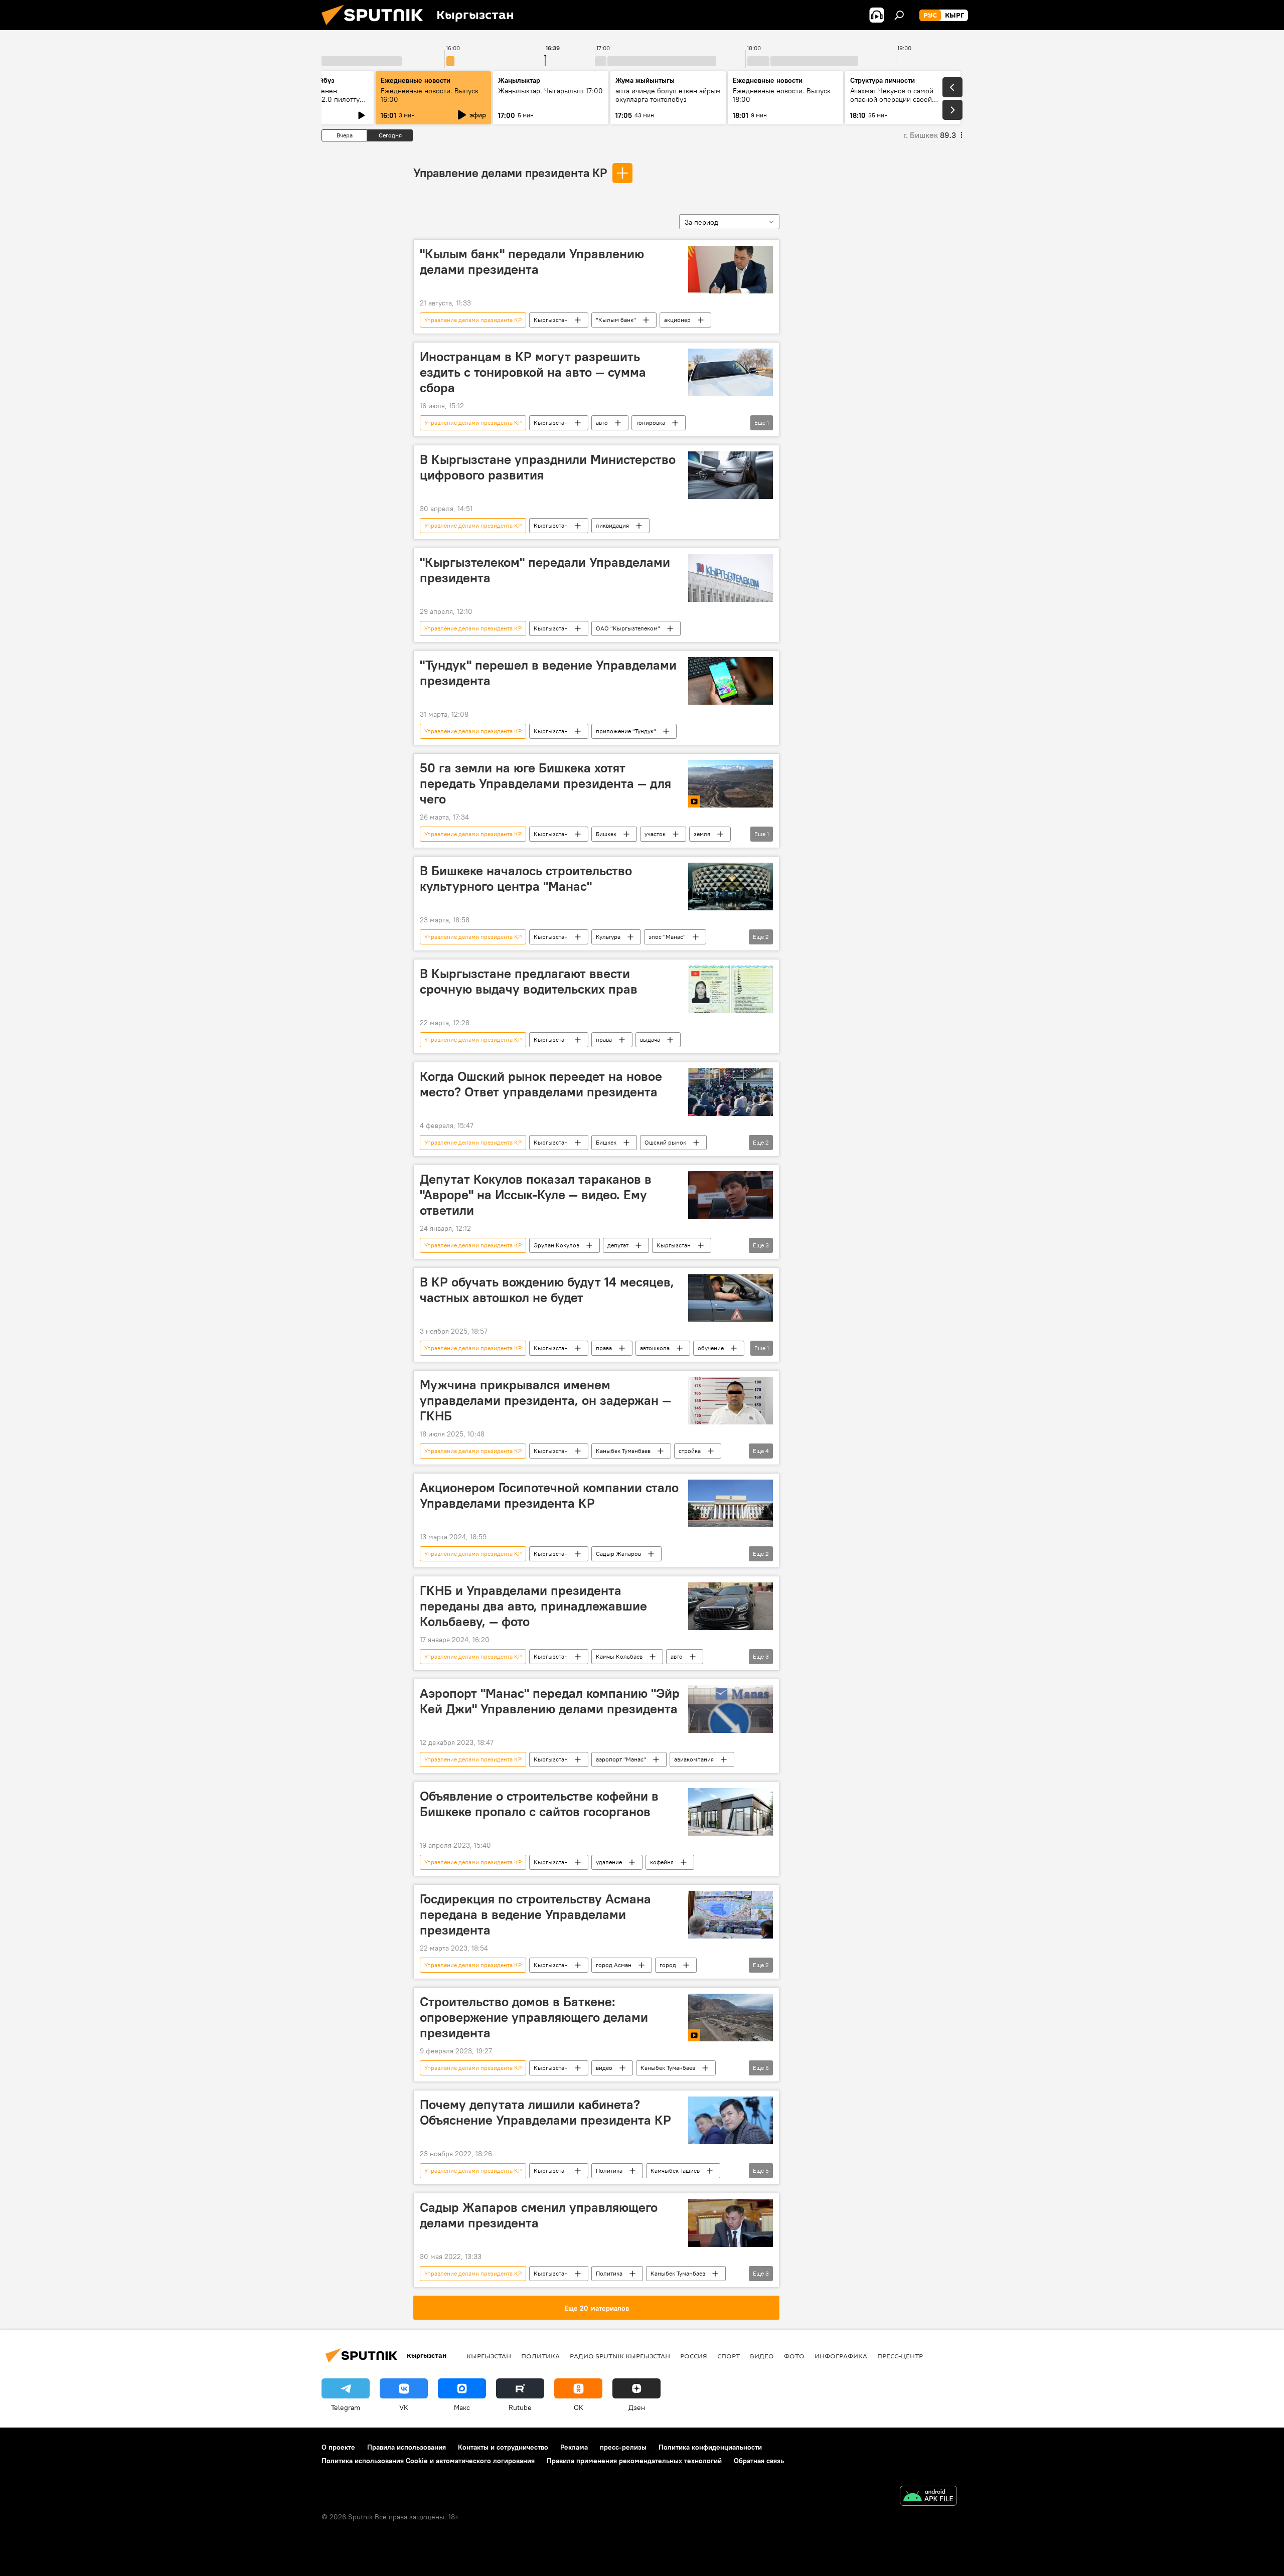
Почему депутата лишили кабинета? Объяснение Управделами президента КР (545, 2112)
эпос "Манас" (667, 937)
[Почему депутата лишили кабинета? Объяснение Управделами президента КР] (731, 2120)
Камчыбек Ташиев (675, 2170)
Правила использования (407, 2447)
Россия (694, 2356)
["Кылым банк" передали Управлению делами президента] (731, 270)
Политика (609, 2170)
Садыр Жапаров (618, 1554)
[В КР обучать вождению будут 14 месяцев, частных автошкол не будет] (731, 1298)
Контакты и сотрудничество (503, 2447)
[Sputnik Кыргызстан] (376, 28)
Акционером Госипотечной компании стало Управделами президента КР (549, 1495)
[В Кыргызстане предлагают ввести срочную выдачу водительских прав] (731, 989)
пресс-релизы (623, 2447)
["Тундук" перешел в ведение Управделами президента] (731, 681)
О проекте (338, 2447)
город (668, 1965)
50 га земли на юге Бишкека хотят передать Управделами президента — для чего (545, 783)
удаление (609, 1862)
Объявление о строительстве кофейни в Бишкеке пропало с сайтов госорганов (539, 1804)
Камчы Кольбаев (619, 1656)
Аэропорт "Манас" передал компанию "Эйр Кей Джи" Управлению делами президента (550, 1701)
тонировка (651, 423)
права (604, 1039)
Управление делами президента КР (510, 173)
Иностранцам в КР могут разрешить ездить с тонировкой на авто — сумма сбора (533, 372)
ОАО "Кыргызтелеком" (628, 628)
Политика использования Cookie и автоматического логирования (428, 2461)
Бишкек (606, 834)
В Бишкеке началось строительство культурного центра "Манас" (526, 878)
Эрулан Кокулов (556, 1245)
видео (604, 2068)
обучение (711, 1348)
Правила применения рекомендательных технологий (634, 2461)
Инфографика (841, 2356)
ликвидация (612, 525)
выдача (650, 1039)
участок (655, 834)
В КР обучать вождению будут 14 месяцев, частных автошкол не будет (547, 1290)
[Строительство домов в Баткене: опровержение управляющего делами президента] (731, 2018)
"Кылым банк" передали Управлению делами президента (532, 262)
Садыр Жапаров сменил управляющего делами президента (539, 2215)
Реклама (574, 2447)
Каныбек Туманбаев (623, 1451)
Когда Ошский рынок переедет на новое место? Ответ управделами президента (541, 1084)
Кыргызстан (551, 320)
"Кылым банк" (616, 320)
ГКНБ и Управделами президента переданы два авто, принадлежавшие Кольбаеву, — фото (533, 1606)
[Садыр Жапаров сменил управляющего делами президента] (731, 2223)
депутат (618, 1245)
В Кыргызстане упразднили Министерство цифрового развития (548, 467)
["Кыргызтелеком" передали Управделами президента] (731, 578)
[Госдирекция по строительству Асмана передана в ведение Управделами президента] (731, 1915)
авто (602, 423)
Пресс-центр (900, 2356)
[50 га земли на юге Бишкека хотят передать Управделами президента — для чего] (731, 784)
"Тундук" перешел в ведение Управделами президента (548, 673)
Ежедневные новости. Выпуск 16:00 (430, 95)
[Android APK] (928, 2497)
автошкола (655, 1348)
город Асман (614, 1965)
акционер (677, 320)
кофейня (662, 1862)
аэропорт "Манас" (621, 1759)
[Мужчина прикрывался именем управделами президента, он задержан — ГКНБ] (731, 1401)
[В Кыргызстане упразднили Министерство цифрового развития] (731, 475)
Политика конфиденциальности (710, 2447)
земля (702, 834)
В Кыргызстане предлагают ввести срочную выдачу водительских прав (529, 981)
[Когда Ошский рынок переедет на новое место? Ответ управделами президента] (731, 1092)
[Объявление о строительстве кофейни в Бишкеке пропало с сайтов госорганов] (731, 1812)
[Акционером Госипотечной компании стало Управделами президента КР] (731, 1503)
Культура (608, 937)
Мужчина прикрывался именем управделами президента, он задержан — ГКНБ (545, 1400)
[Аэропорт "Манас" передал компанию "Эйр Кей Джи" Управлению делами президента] (731, 1709)
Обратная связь (759, 2461)
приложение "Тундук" (626, 731)
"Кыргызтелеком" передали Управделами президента (545, 570)
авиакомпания (694, 1759)
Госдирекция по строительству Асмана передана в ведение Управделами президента (535, 1914)
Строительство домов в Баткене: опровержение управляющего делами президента (534, 2017)
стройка (690, 1451)
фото (794, 2356)
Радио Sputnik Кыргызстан (620, 2356)
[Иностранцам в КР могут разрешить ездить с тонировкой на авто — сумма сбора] (731, 372)
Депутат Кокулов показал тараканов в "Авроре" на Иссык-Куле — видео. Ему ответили (536, 1195)
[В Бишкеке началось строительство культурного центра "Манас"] (731, 887)
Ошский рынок (665, 1142)
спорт (729, 2356)
